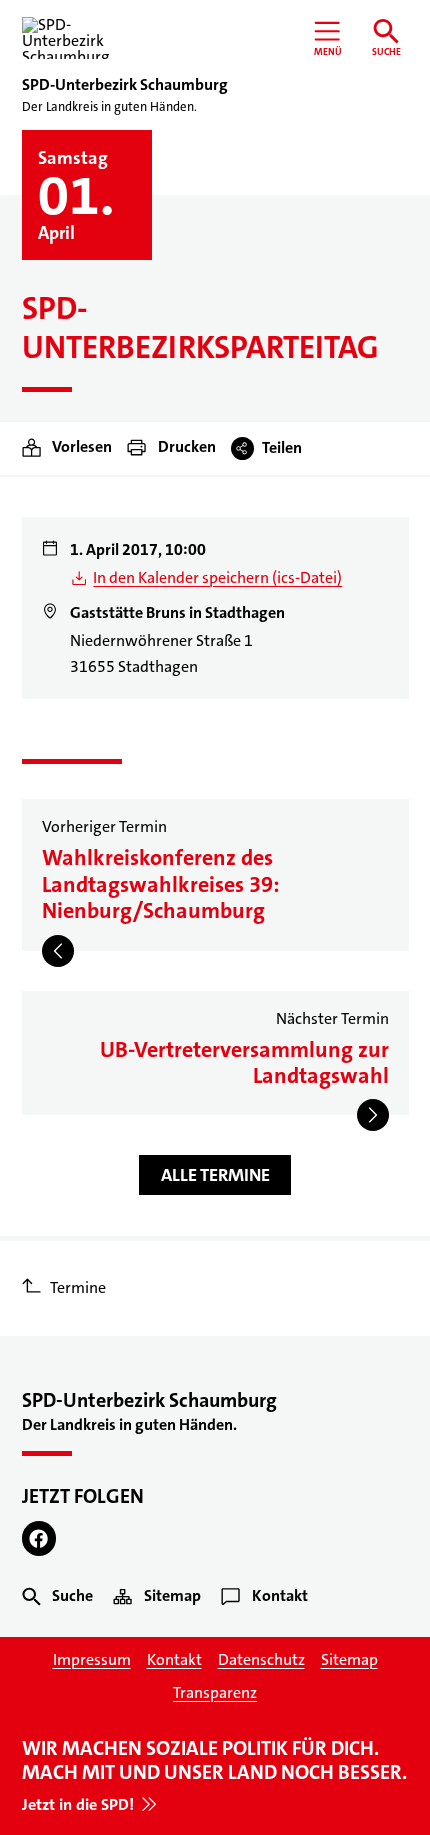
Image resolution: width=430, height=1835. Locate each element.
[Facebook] (39, 1538)
